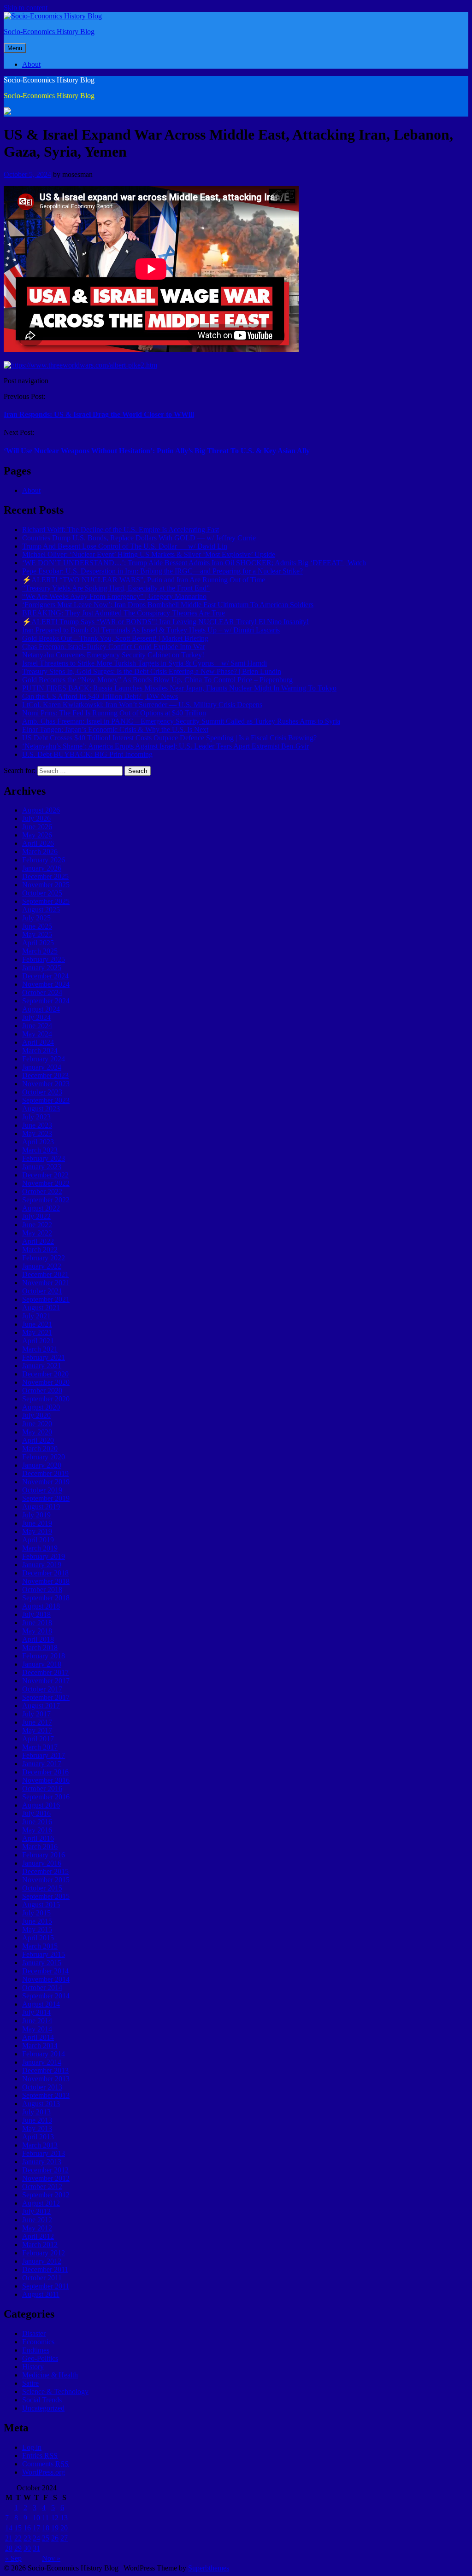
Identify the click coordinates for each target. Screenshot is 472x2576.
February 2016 (44, 1855)
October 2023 (42, 1092)
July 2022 (36, 1216)
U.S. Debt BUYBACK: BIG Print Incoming (87, 754)
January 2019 (42, 1565)
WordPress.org (44, 2472)
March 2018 (40, 1648)
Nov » (51, 2558)
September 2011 (46, 2286)
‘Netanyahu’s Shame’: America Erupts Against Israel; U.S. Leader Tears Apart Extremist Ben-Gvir (165, 746)
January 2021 (42, 1366)
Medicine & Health (50, 2375)
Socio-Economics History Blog (49, 32)
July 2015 (36, 1913)
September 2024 (46, 1001)
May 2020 (37, 1432)
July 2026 (36, 818)
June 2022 (37, 1225)
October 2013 (42, 2087)
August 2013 (41, 2104)
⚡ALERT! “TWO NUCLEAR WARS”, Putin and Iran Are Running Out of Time (144, 580)
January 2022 (42, 1266)
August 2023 (41, 1109)
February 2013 (44, 2153)
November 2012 (46, 2178)
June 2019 (37, 1523)
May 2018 (37, 1631)
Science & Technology (55, 2392)
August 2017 (41, 1706)
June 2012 (37, 2220)
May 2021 (37, 1332)
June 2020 (37, 1424)
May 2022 (37, 1233)
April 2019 (38, 1540)
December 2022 (45, 1175)
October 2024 (42, 992)
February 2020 (44, 1457)
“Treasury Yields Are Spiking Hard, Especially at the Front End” (116, 588)
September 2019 (46, 1498)
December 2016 (45, 1772)
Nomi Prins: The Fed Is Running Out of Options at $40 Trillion (114, 713)
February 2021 (44, 1357)
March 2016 (40, 1847)
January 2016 (42, 1863)
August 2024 (41, 1009)
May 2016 (37, 1830)
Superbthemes (209, 2568)
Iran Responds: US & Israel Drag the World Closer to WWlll (99, 414)
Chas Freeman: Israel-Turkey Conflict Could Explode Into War (114, 647)
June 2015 (37, 1921)
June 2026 (37, 827)
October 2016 (42, 1789)
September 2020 (46, 1399)
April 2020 (38, 1440)
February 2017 (44, 1755)
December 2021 (45, 1274)
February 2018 (44, 1656)
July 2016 (36, 1813)
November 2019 (46, 1482)
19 (55, 2528)
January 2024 (42, 1067)
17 (36, 2528)
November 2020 (46, 1382)
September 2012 (46, 2195)
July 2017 (36, 1714)
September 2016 (46, 1797)
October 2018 (42, 1590)
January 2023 (42, 1167)
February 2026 (44, 860)
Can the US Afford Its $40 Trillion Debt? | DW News (100, 696)
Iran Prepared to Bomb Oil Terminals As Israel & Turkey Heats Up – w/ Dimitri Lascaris (151, 630)
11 (45, 2518)
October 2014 (42, 1988)
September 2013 (46, 2095)
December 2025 (45, 876)
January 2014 (42, 2062)
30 (27, 2548)
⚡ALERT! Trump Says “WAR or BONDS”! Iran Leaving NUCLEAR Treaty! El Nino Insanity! (165, 622)
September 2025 (46, 901)
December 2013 (45, 2070)
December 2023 (45, 1075)
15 (18, 2528)
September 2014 (46, 1996)
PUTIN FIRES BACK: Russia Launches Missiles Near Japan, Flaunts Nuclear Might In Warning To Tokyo (179, 688)
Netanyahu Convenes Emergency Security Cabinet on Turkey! (113, 655)
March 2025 (40, 951)
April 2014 (38, 2037)
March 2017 (40, 1747)
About (31, 64)
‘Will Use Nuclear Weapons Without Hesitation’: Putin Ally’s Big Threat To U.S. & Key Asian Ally (157, 451)
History (33, 2367)
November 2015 (46, 1880)
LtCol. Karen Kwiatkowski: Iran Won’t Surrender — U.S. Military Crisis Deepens (142, 705)
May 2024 (37, 1034)
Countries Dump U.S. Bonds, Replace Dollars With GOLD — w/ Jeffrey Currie (139, 538)
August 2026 (41, 810)
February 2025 (44, 959)
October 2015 (42, 1888)
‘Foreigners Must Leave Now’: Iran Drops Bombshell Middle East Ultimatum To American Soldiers (168, 605)
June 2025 (37, 926)
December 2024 (45, 976)
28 (9, 2548)
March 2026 (40, 852)
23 (27, 2538)
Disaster (34, 2333)
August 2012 (41, 2203)
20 (64, 2528)
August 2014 (41, 2004)
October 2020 (42, 1390)
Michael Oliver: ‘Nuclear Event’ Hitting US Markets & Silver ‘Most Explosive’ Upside (149, 554)
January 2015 (42, 1963)
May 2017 (37, 1730)
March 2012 (40, 2245)
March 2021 (40, 1349)
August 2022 (41, 1208)
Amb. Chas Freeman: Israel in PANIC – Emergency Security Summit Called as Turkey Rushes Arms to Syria (181, 721)
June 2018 (37, 1623)
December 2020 (45, 1374)
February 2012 (44, 2253)
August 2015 (41, 1905)
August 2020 (41, 1407)
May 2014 (37, 2029)
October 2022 (42, 1191)
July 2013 (36, 2112)
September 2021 (46, 1299)
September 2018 (46, 1598)
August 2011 (41, 2294)
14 (9, 2528)
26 (55, 2538)
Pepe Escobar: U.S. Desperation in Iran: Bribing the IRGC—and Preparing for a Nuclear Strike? (162, 571)
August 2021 (41, 1308)
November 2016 (46, 1780)
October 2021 (42, 1291)
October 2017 (42, 1689)
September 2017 (46, 1697)
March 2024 (40, 1051)
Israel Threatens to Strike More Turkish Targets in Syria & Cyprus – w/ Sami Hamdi (145, 663)
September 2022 (46, 1200)
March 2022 (40, 1250)
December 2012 (45, 2170)
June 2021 (37, 1324)
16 (27, 2528)
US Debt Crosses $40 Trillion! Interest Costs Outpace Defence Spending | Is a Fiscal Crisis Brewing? (169, 738)
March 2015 (40, 1946)
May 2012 (37, 2228)
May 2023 (37, 1133)
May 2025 (37, 934)
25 (46, 2538)
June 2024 (37, 1026)
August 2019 (41, 1507)
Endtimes (36, 2350)
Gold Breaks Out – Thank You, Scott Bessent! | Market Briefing (115, 638)
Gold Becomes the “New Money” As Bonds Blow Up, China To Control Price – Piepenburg (157, 680)
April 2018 (38, 1639)
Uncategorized (43, 2408)
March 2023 (40, 1150)
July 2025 (36, 918)
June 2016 (37, 1822)
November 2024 (46, 984)
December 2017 (45, 1672)
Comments (45, 2464)
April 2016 (38, 1838)
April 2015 (38, 1938)
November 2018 (46, 1581)
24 (36, 2538)
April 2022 (38, 1241)
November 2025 (46, 885)
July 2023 (36, 1117)
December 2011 (45, 2269)
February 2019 (44, 1556)
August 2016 (41, 1805)
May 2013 (37, 2128)
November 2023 (46, 1084)
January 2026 (42, 868)
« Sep (13, 2558)
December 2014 (45, 1971)
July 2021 (36, 1316)
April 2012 (38, 2236)
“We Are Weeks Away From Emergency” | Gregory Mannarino (114, 596)
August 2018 (41, 1606)
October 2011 (42, 2278)
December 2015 (45, 1871)
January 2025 (42, 968)
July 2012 (36, 2211)
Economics (38, 2342)
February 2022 (44, 1258)
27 (64, 2538)
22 (18, 2538)
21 (9, 2538)
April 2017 (38, 1739)
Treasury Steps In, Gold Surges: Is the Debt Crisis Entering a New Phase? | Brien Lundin (152, 671)
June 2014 (37, 2021)
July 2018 (36, 1614)
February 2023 (44, 1158)
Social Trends (42, 2400)
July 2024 (36, 1017)
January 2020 (42, 1465)
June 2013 (37, 2120)
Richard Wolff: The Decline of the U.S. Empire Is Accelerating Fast (121, 530)
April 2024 (38, 1042)
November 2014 (46, 1979)
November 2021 (46, 1283)
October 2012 (42, 2187)
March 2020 (40, 1449)
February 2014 (44, 2054)
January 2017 (42, 1764)
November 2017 (46, 1681)
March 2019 (40, 1548)
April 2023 (38, 1142)
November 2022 (46, 1183)
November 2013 (46, 2079)
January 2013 (42, 2162)
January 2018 (42, 1664)
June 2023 (37, 1125)
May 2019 (37, 1531)
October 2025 (42, 893)
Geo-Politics (40, 2358)
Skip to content (26, 8)
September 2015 (46, 1896)
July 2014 (36, 2012)
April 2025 (38, 943)
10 (36, 2518)
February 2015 (44, 1954)
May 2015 (37, 1929)
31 (36, 2548)
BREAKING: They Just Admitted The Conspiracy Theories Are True (124, 613)
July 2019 (36, 1515)
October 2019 (42, 1490)
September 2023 (46, 1100)
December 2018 (45, 1573)
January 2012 (42, 2261)
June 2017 (37, 1722)
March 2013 (40, 2145)
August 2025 (41, 910)
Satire (30, 2383)
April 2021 (38, 1341)
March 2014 (40, 2046)
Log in (32, 2447)
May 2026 (37, 835)
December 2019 (45, 1473)
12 (55, 2518)
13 (64, 2518)
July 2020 (36, 1415)
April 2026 (38, 843)
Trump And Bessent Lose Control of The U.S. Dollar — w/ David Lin (125, 546)
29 (18, 2548)
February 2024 (44, 1059)
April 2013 (38, 2137)
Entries (40, 2456)
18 (46, 2528)
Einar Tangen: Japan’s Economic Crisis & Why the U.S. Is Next (115, 729)
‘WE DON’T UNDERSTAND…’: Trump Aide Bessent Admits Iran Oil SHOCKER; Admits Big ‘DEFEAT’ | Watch (194, 563)
